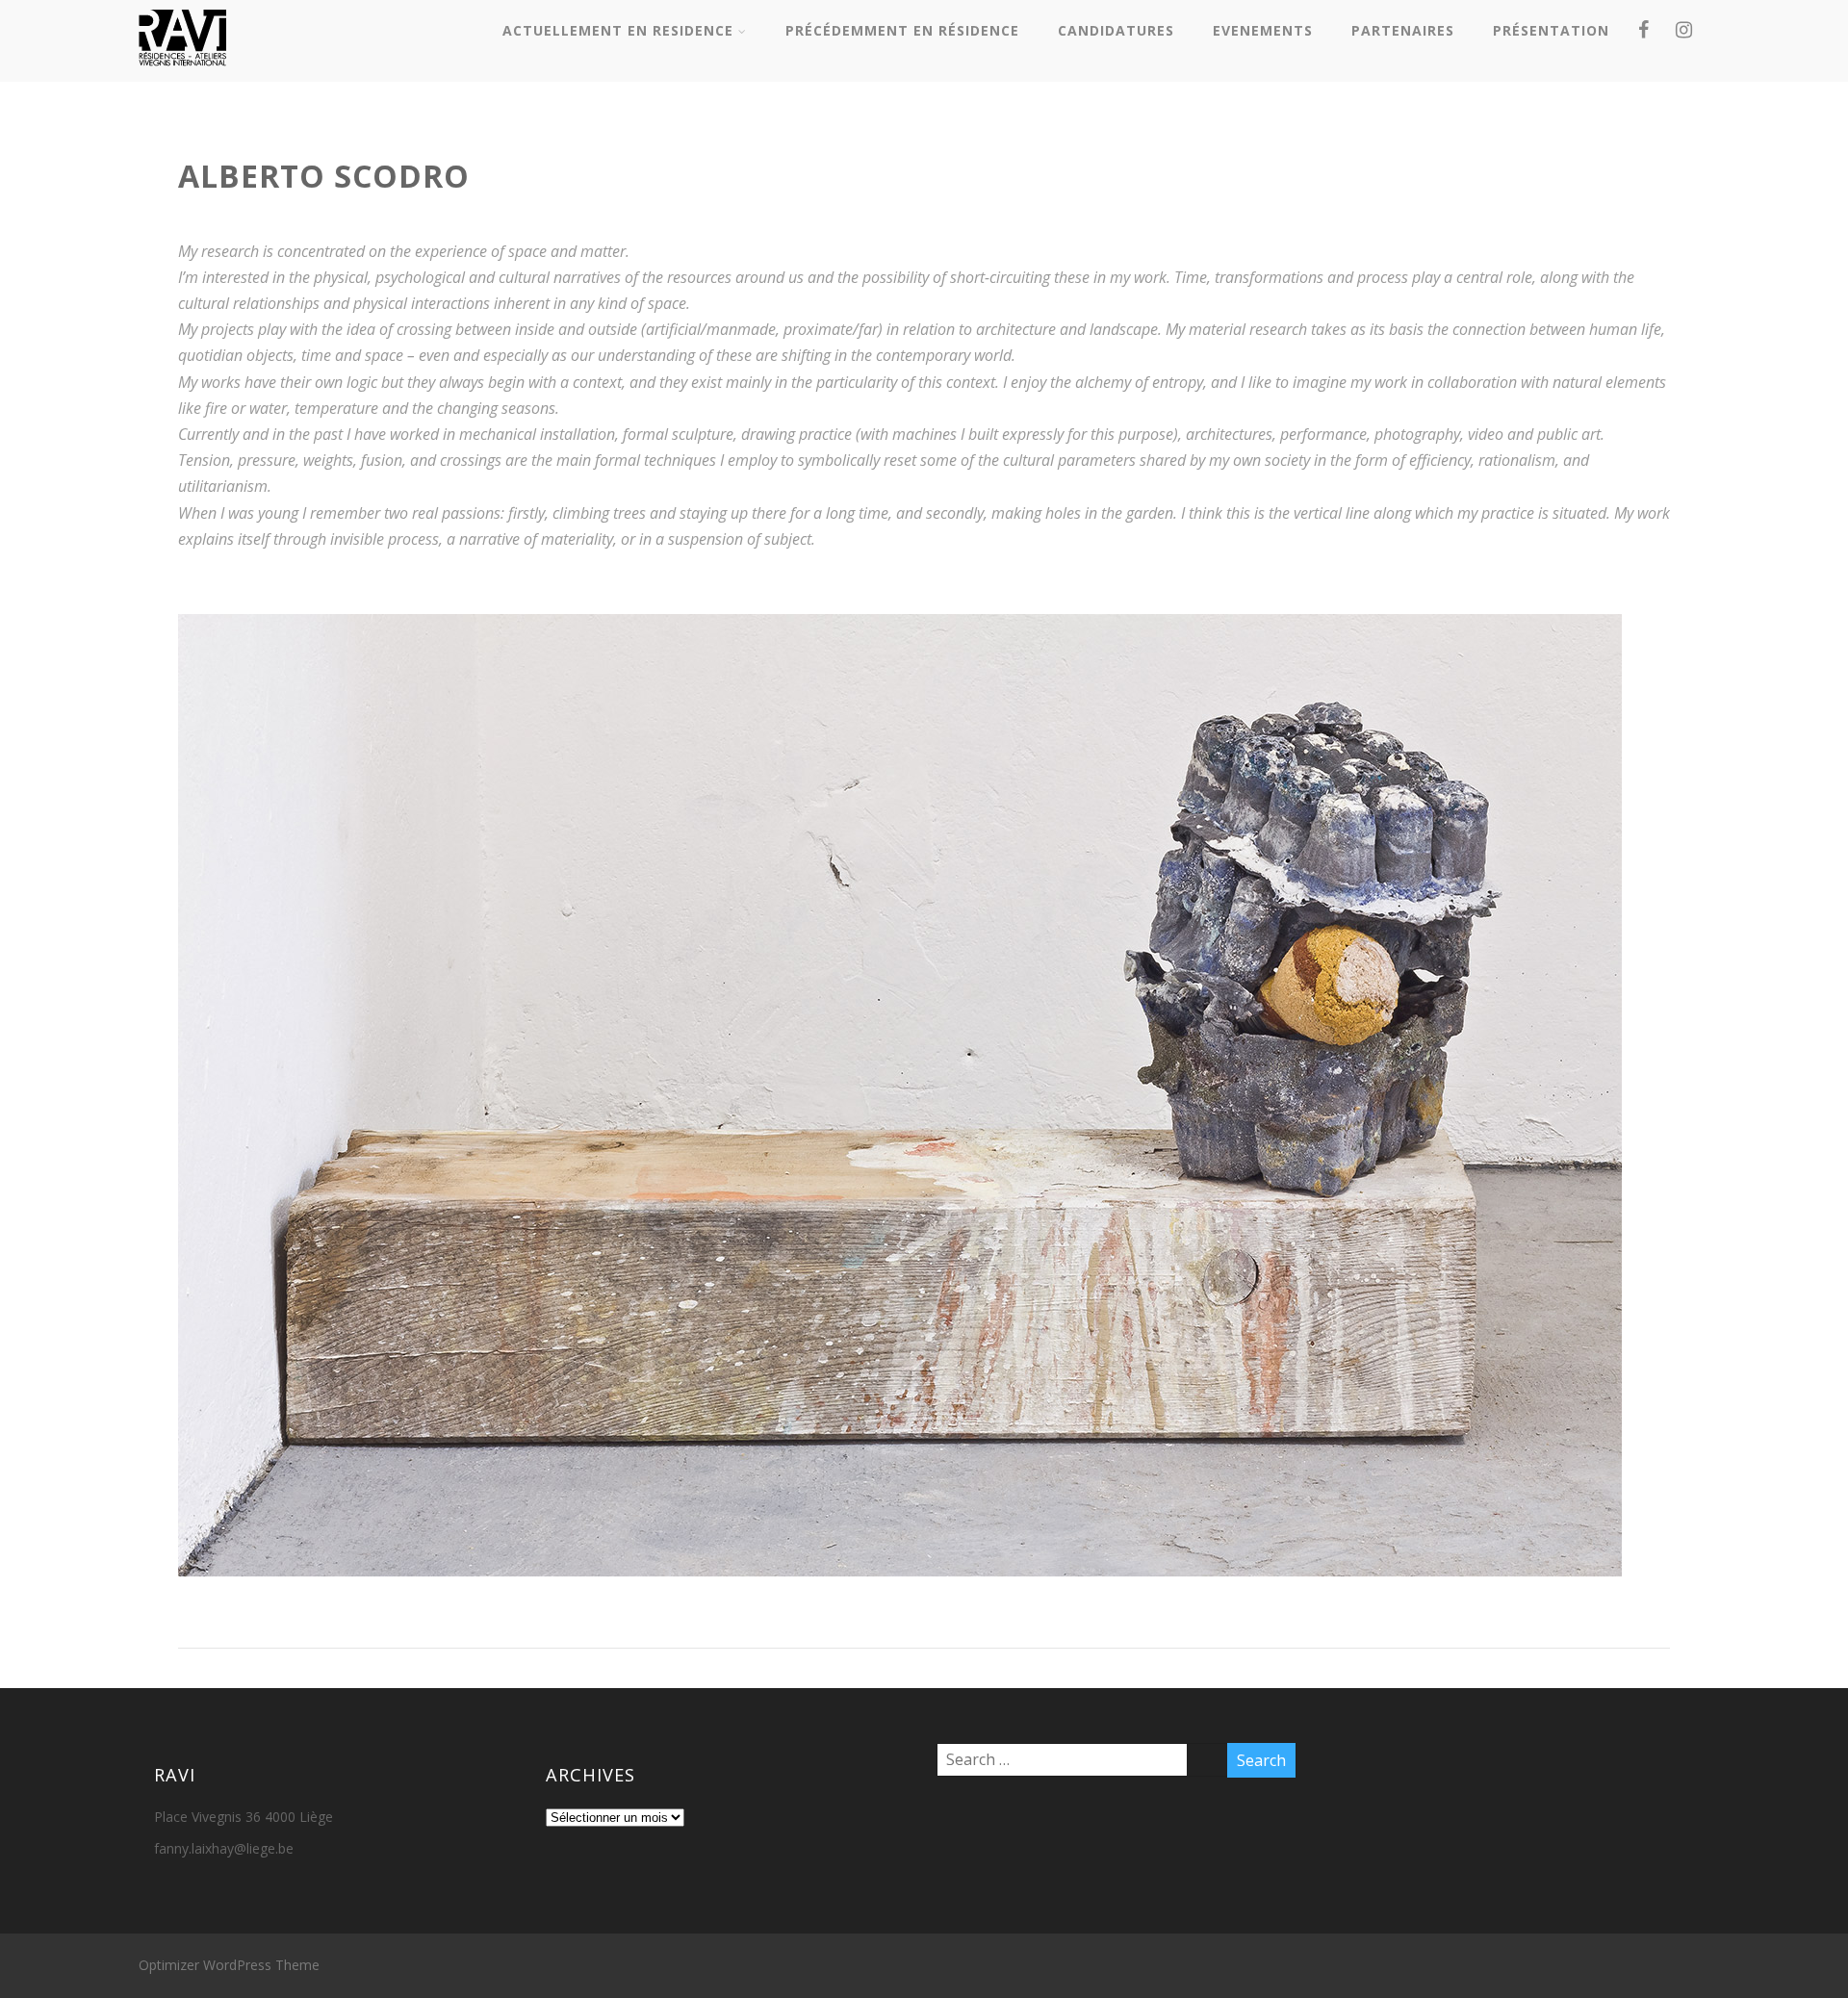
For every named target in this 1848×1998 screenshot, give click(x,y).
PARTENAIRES (1403, 30)
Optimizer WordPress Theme (229, 1965)
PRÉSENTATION (1551, 30)
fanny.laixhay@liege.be (224, 1848)
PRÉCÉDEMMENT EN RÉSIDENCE (902, 30)
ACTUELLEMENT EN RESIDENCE (618, 30)
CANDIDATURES (1116, 30)
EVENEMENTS (1263, 30)
